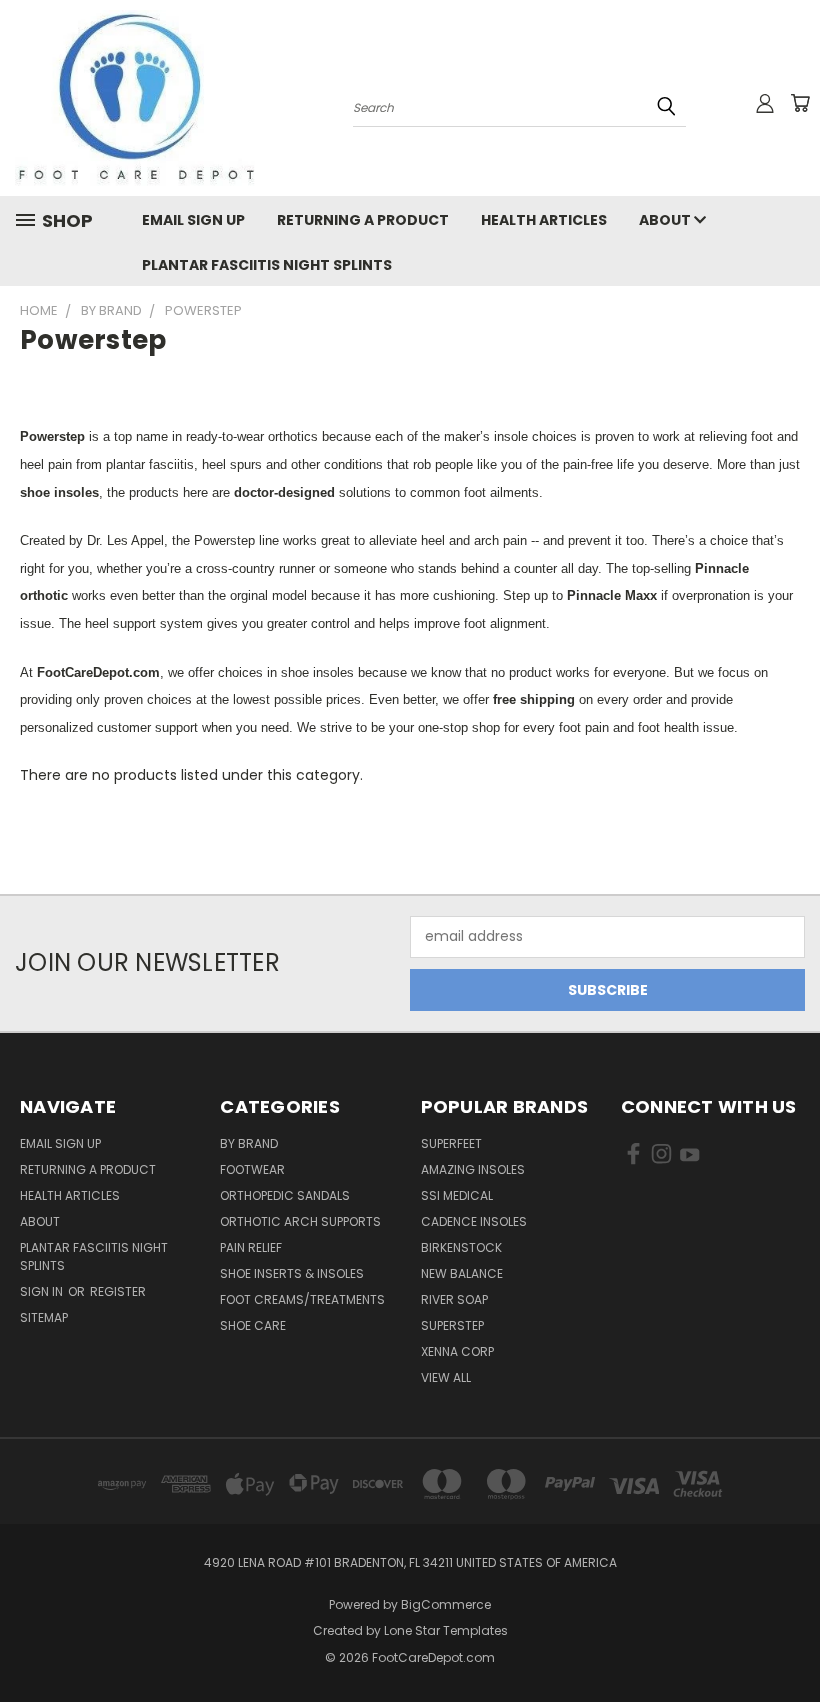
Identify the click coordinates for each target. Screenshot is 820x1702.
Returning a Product (363, 220)
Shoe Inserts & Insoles (292, 1273)
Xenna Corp (457, 1351)
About (666, 220)
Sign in (43, 1291)
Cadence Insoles (474, 1221)
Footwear (252, 1169)
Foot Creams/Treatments (302, 1299)
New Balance (462, 1273)
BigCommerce (446, 1604)
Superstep (452, 1325)
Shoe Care (253, 1325)
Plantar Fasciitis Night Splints (267, 265)
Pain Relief (251, 1247)
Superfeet (451, 1143)
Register (118, 1291)
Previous (789, 1639)
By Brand (249, 1143)
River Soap (454, 1299)
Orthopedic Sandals (285, 1195)
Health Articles (544, 220)
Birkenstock (461, 1247)
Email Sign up (193, 220)
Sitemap (44, 1317)
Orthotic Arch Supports (300, 1221)
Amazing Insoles (473, 1169)
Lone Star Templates (446, 1630)
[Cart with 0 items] (800, 103)
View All (446, 1377)
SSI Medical (457, 1195)
